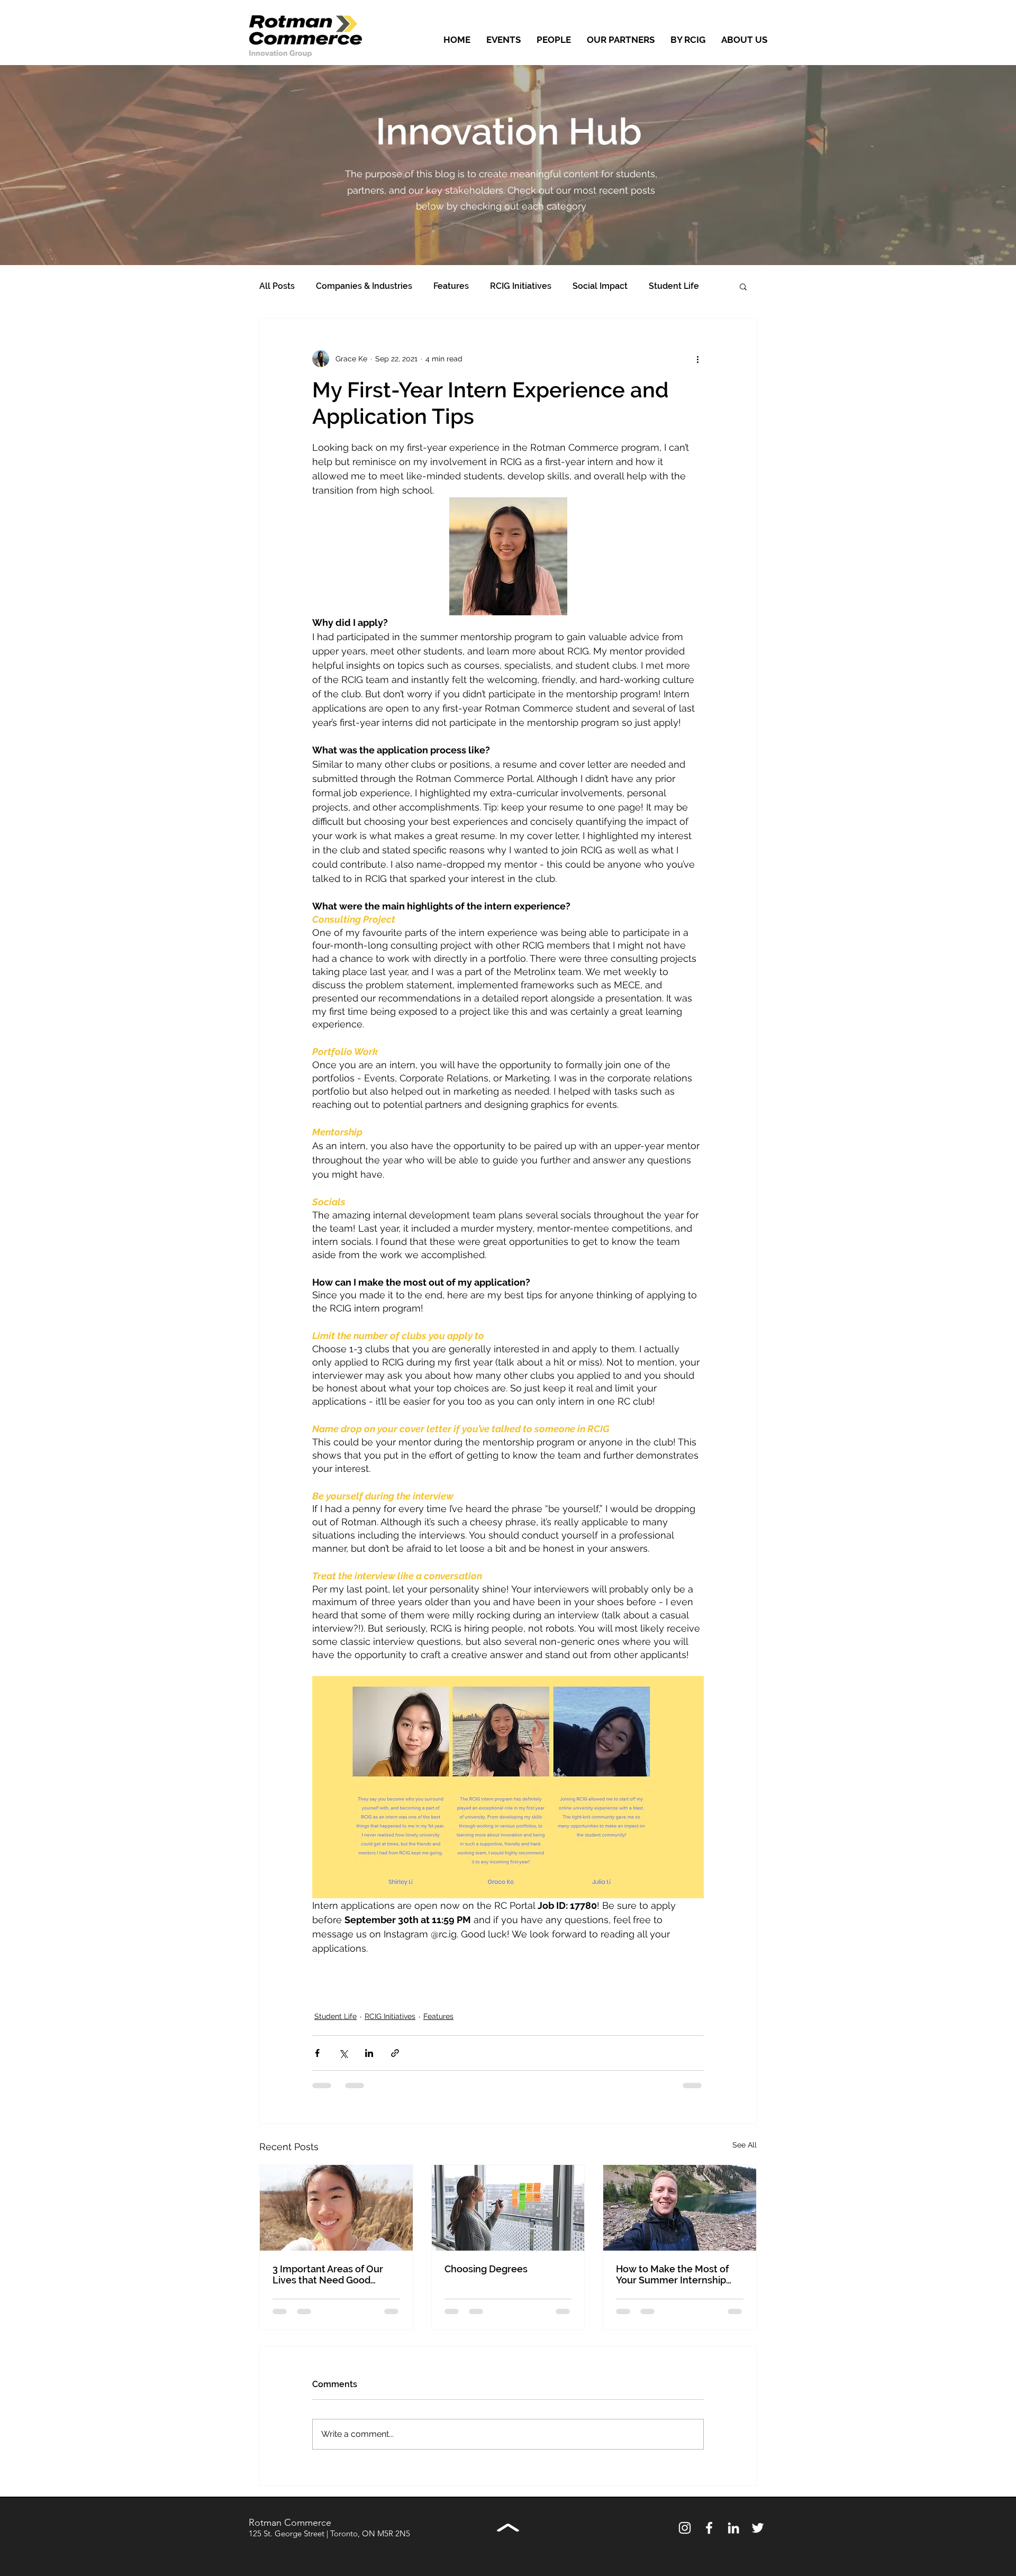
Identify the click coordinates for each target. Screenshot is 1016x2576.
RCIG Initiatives (521, 286)
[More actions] (697, 359)
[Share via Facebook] (317, 2053)
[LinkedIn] (733, 2528)
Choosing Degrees (486, 2269)
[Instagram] (685, 2528)
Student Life (674, 286)
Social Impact (600, 286)
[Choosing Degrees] (508, 2208)
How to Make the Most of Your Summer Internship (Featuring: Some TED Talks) (678, 2274)
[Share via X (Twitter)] (343, 2053)
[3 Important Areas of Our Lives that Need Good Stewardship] (336, 2208)
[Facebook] (709, 2528)
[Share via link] (395, 2053)
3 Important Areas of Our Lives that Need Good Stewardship (328, 2274)
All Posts (277, 286)
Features (451, 286)
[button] (743, 286)
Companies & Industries (364, 286)
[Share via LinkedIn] (369, 2053)
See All (745, 2145)
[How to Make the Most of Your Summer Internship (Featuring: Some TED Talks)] (680, 2208)
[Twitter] (758, 2528)
